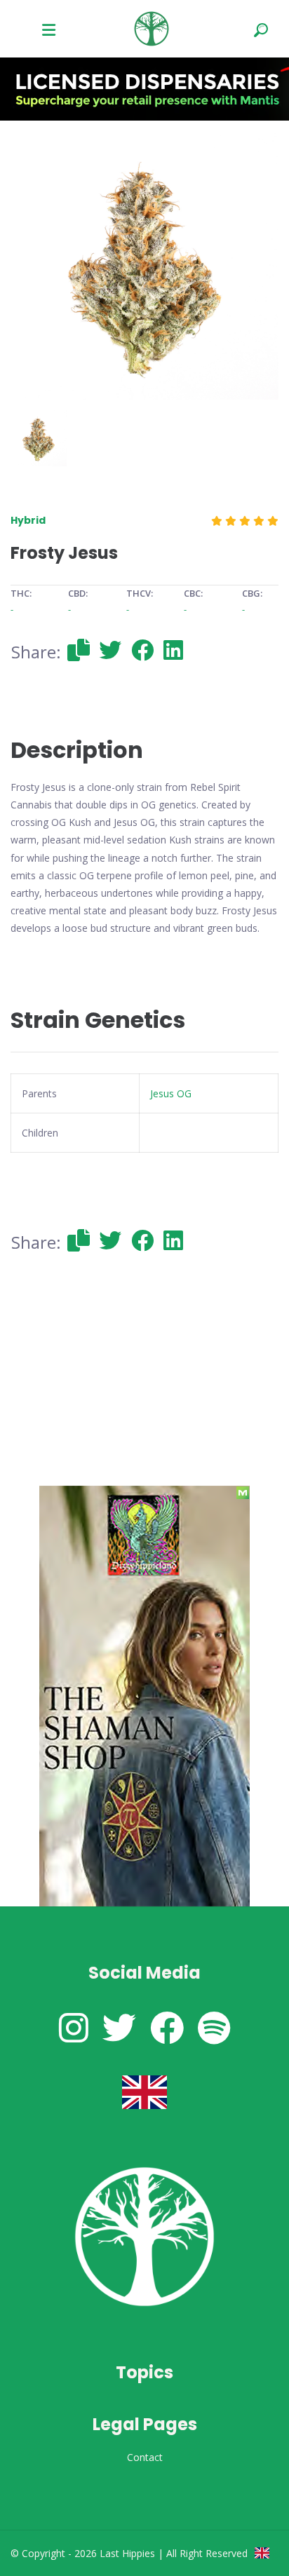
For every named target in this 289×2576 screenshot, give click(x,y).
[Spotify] (214, 2027)
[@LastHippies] (74, 2027)
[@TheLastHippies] (119, 2027)
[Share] (79, 650)
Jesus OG (171, 1093)
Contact (145, 2457)
